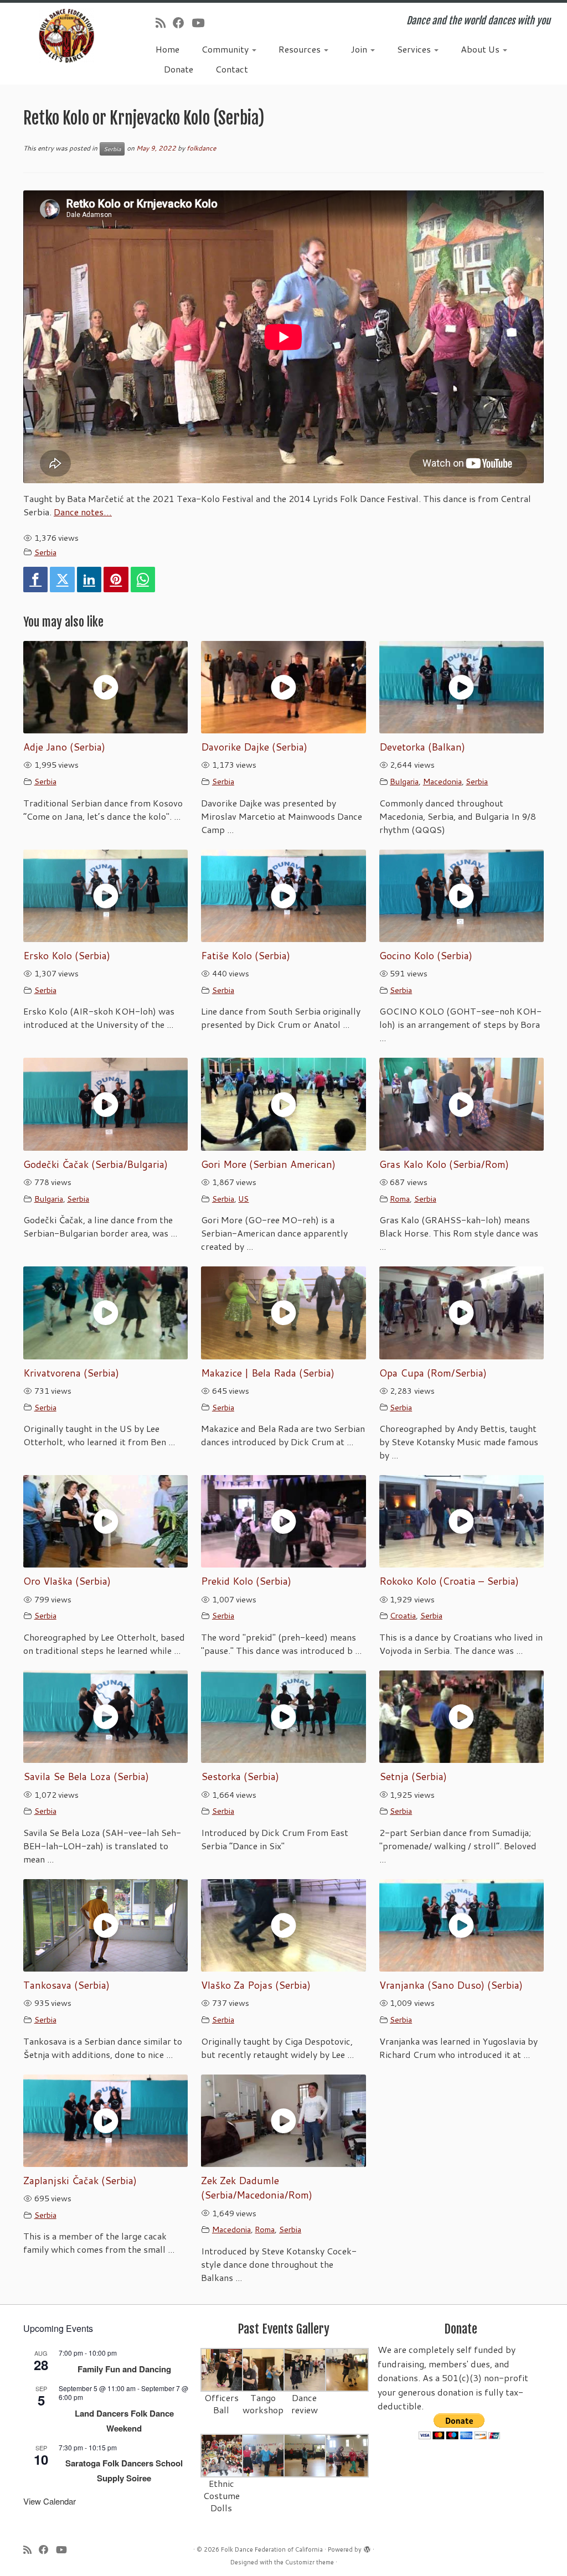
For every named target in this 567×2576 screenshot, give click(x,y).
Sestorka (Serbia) (240, 1776)
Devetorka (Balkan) (422, 747)
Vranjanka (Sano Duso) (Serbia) (451, 1985)
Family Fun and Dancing (124, 2369)
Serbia (112, 149)
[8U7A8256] (347, 2369)
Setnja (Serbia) (413, 1776)
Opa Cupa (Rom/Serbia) (433, 1373)
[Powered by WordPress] (367, 2547)
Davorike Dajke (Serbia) (254, 747)
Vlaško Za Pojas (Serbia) (256, 1985)
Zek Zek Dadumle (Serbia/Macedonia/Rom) (257, 2188)
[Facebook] (35, 580)
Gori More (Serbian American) (268, 1164)
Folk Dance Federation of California (272, 2549)
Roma (400, 1199)
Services (415, 49)
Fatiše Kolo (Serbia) (246, 956)
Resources (301, 49)
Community (226, 49)
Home (167, 49)
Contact (232, 69)
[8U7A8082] (305, 2455)
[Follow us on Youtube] (202, 23)
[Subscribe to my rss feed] (164, 23)
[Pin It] (116, 580)
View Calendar (50, 2501)
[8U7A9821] (264, 2369)
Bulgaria (404, 781)
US (243, 1199)
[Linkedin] (89, 580)
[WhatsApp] (143, 580)
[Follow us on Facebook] (182, 23)
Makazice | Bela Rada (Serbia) (268, 1373)
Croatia (403, 1615)
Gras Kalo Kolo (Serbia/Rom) (444, 1164)
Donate (179, 69)
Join (360, 49)
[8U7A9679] (222, 2369)
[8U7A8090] (264, 2455)
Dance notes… (83, 512)
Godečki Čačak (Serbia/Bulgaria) (96, 1164)
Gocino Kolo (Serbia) (426, 956)
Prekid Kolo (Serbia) (246, 1581)
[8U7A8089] (347, 2455)
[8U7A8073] (222, 2455)
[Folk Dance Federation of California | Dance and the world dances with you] (66, 36)
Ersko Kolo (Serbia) (67, 956)
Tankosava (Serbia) (66, 1985)
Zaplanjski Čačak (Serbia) (80, 2181)
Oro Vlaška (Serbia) (67, 1581)
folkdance (201, 148)
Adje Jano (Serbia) (64, 747)
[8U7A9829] (305, 2369)
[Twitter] (62, 580)
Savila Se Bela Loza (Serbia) (86, 1776)
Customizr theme (310, 2562)
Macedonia (442, 781)
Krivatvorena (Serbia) (71, 1373)
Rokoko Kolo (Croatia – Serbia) (449, 1581)
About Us (481, 49)
